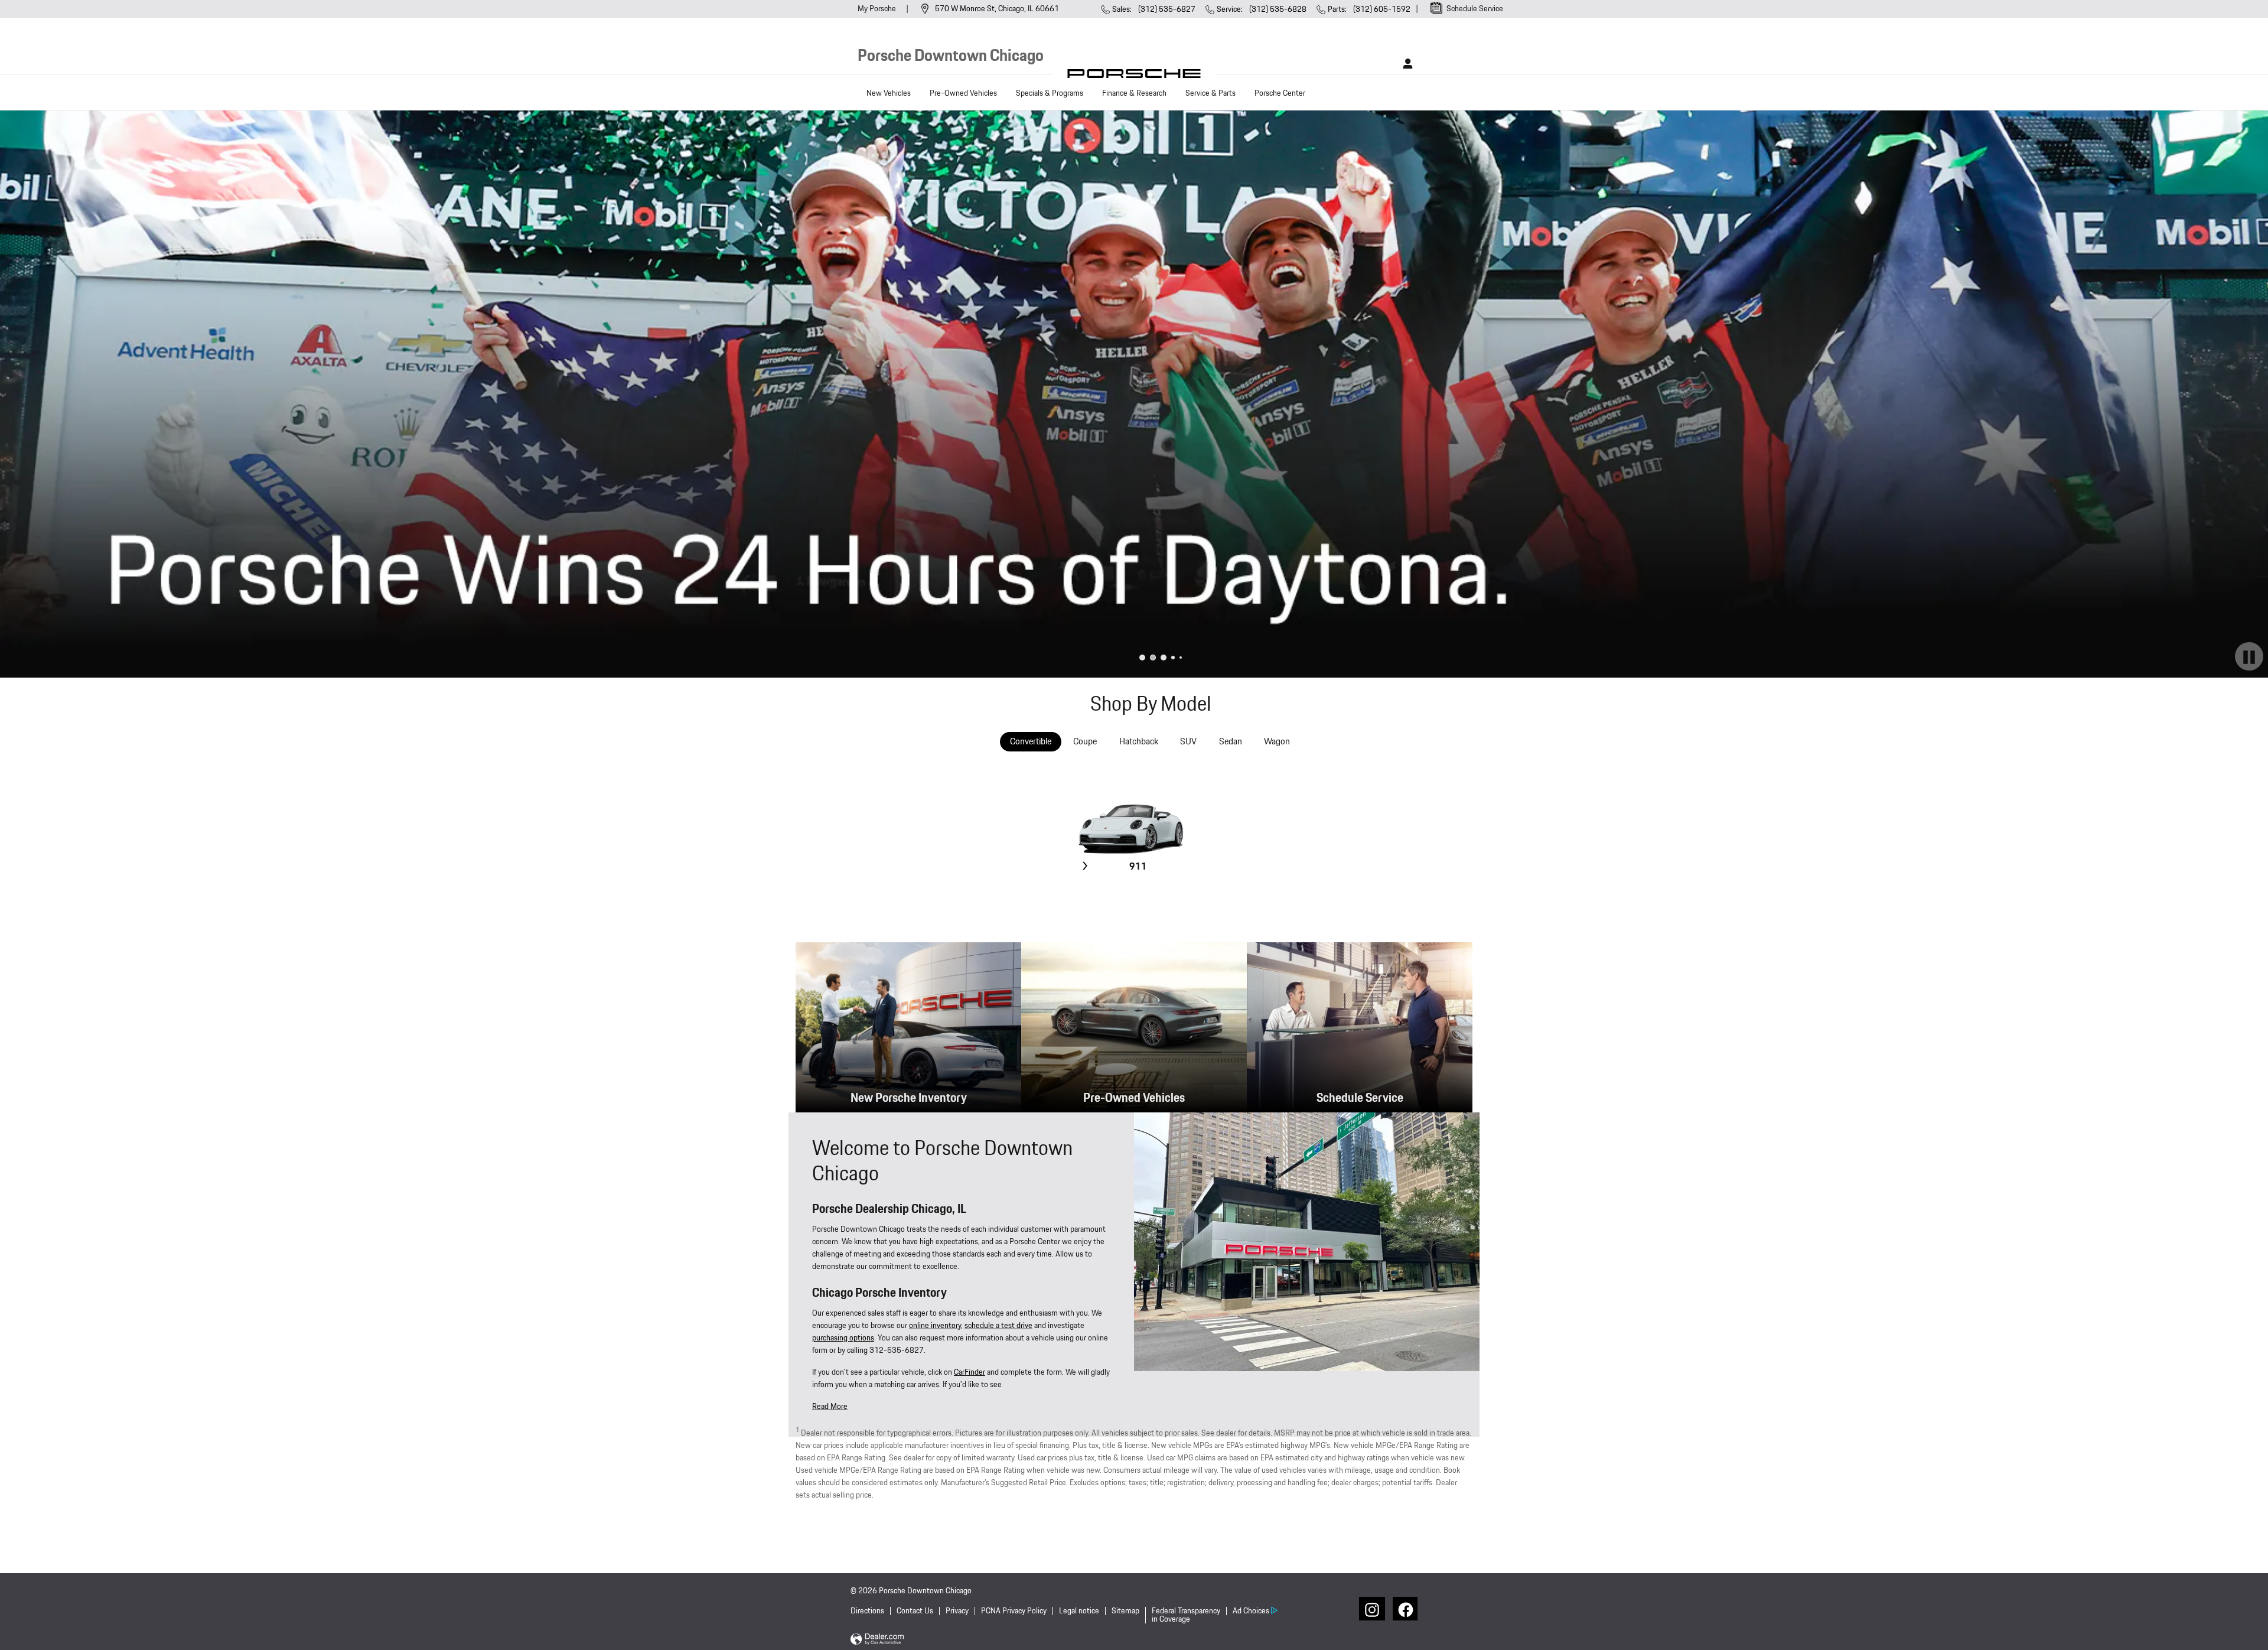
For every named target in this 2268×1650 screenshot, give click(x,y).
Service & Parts (1210, 93)
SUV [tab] (1188, 742)
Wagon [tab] (1277, 742)
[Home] (1134, 77)
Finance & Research (1134, 93)
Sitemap (1125, 1611)
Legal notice (1079, 1611)
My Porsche (878, 9)
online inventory (935, 1326)
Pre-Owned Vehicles (963, 93)
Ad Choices (1251, 1611)
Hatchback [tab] (1139, 742)
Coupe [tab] (1085, 742)
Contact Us (915, 1611)
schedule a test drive (998, 1326)
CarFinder (970, 1372)
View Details (1137, 895)
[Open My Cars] (1405, 64)
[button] (830, 1407)
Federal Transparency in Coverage (1186, 1615)
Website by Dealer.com (877, 1640)
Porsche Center (1280, 93)
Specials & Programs (1050, 93)
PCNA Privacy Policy (1014, 1611)
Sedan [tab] (1231, 742)
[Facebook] (1405, 1609)
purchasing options (843, 1338)
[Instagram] (1371, 1609)
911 (1138, 867)
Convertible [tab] (1031, 742)
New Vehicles (889, 93)
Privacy (957, 1611)
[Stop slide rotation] (2249, 658)
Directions (867, 1611)
